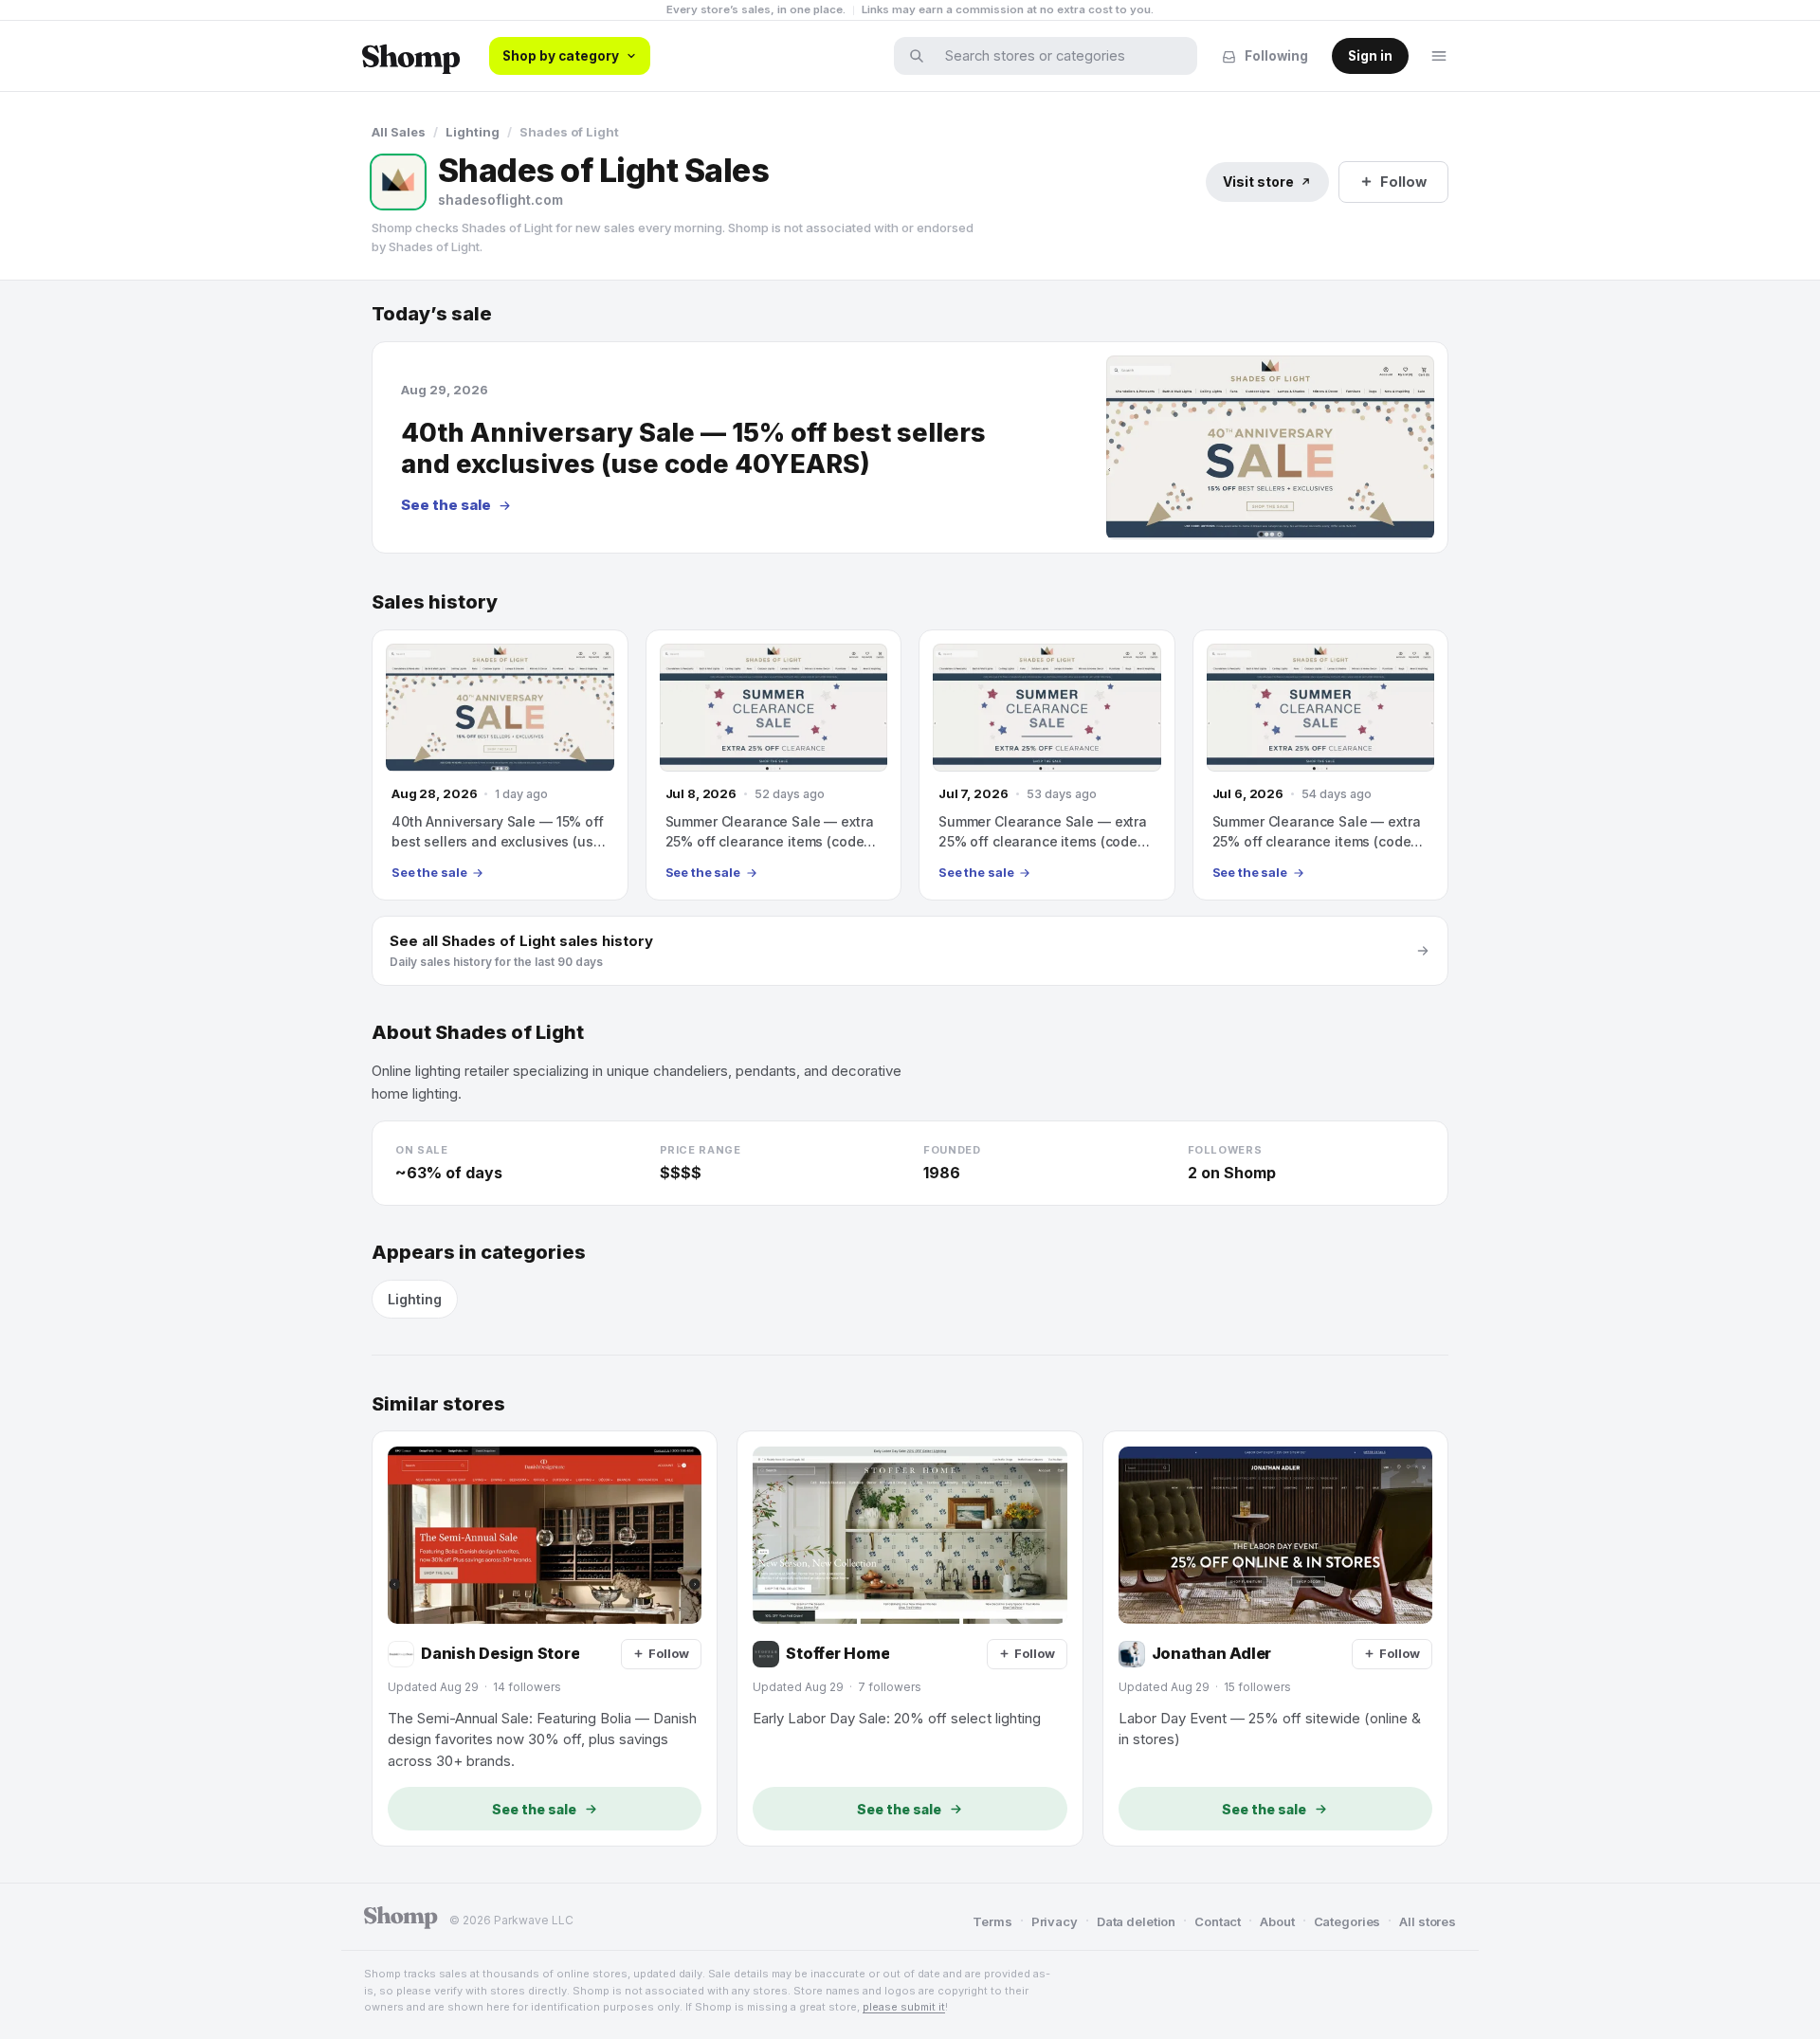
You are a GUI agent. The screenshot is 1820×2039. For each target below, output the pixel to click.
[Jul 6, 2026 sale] (1321, 765)
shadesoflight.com (500, 200)
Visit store (1258, 182)
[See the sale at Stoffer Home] (910, 1638)
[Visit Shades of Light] (398, 182)
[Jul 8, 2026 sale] (774, 765)
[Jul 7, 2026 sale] (1047, 765)
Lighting (473, 132)
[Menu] (1439, 56)
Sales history (435, 602)
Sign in (1370, 56)
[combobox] (1058, 56)
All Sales (399, 132)
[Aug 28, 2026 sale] (500, 765)
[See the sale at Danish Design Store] (545, 1638)
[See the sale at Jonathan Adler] (1275, 1638)
